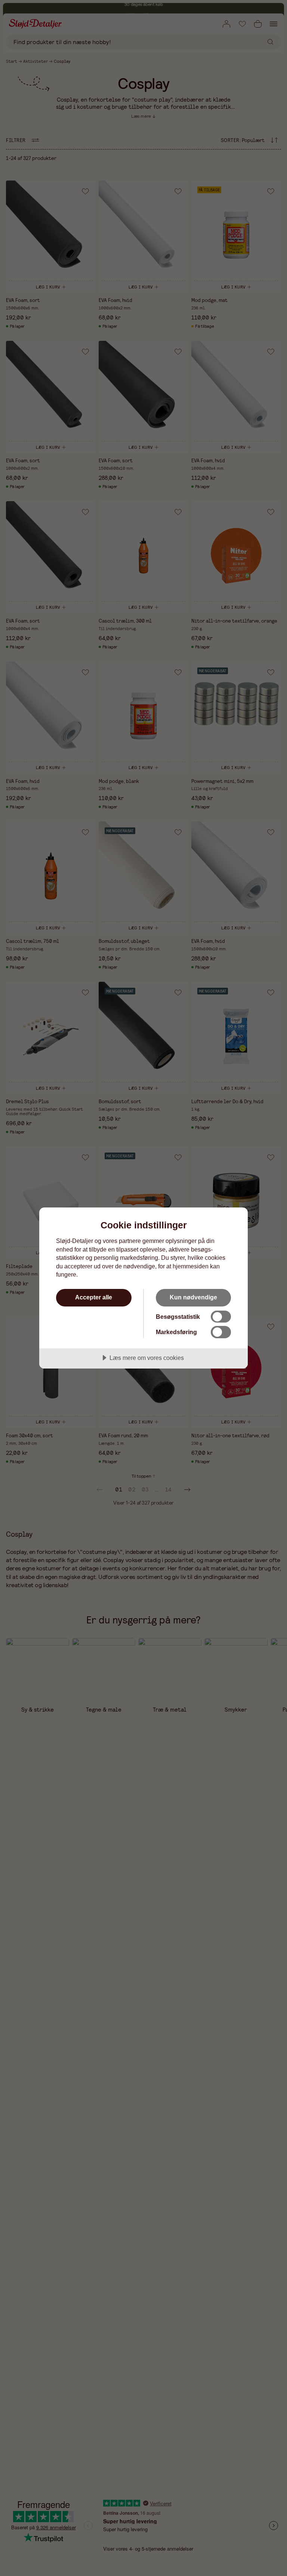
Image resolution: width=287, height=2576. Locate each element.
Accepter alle (94, 1297)
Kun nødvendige (193, 1297)
